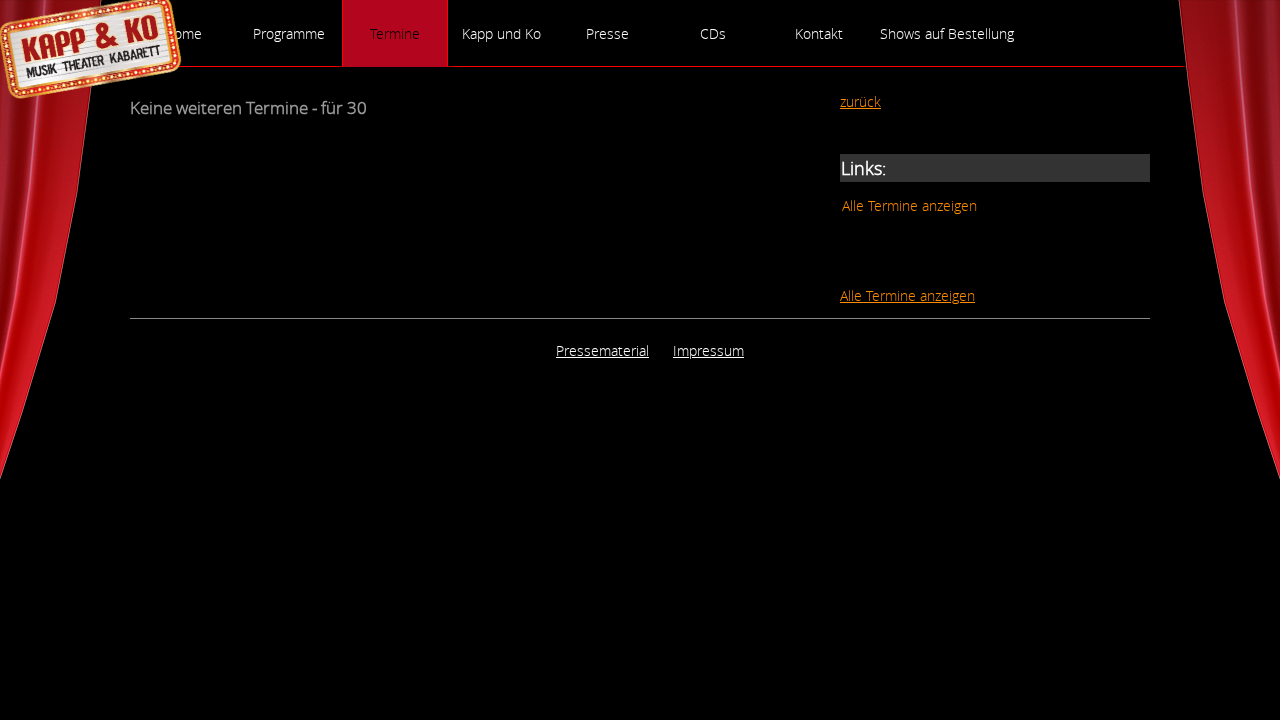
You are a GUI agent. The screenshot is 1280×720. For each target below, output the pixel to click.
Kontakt (819, 33)
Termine (395, 33)
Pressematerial (602, 350)
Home (183, 33)
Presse (607, 33)
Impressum (708, 350)
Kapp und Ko (501, 33)
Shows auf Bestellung (947, 33)
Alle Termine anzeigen (909, 205)
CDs (713, 33)
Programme (289, 33)
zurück (860, 101)
